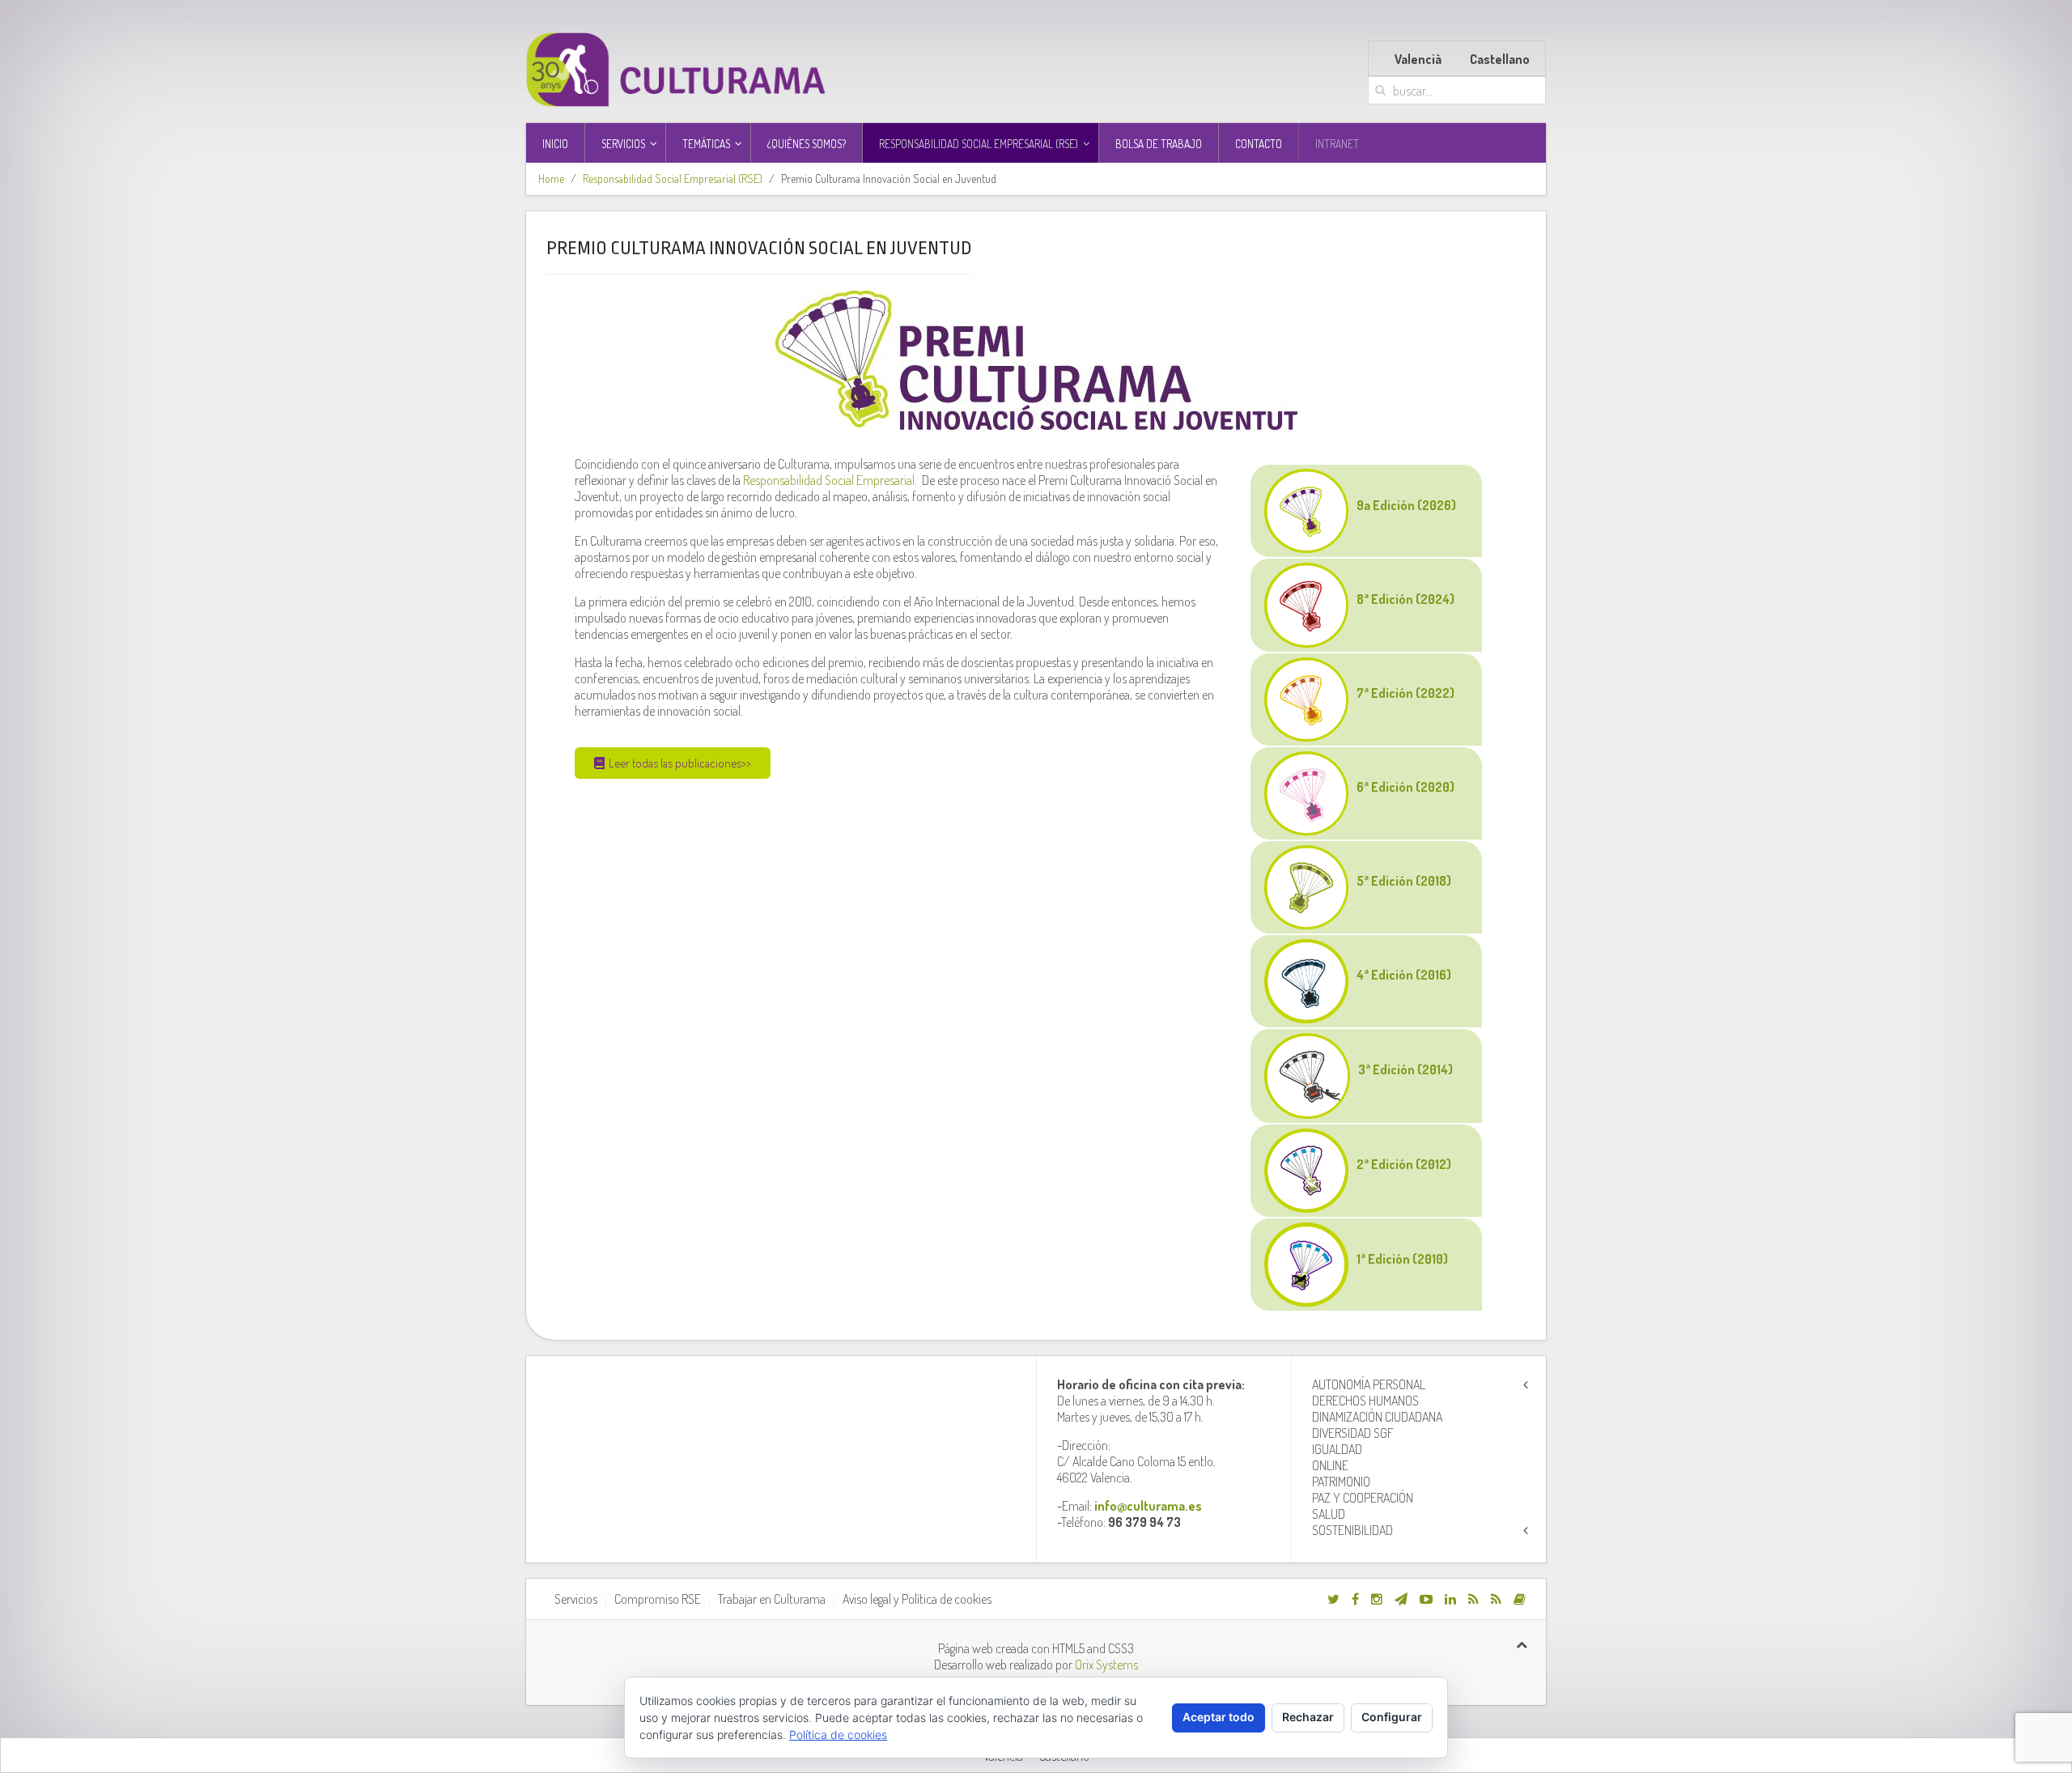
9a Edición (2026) (1406, 505)
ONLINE (1330, 1465)
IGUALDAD (1337, 1449)
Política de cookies (838, 1735)
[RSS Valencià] (1473, 1599)
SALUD (1329, 1514)
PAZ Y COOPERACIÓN (1363, 1498)
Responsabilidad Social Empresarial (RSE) (673, 179)
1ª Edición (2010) (1402, 1259)
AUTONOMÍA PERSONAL (1369, 1384)
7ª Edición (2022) (1405, 693)
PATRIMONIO (1341, 1482)
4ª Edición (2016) (1404, 975)
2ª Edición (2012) (1404, 1164)
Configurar (1392, 1717)
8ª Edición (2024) (1405, 599)
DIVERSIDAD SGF (1353, 1433)
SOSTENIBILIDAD (1352, 1530)
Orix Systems (1106, 1665)
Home (551, 179)
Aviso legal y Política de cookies (917, 1599)
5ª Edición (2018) (1404, 881)
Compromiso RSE (658, 1599)
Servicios (576, 1599)
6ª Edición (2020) (1405, 787)
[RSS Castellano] (1496, 1599)
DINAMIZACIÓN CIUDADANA (1377, 1417)
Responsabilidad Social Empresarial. (831, 480)
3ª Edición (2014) (1405, 1069)
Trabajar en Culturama (772, 1599)
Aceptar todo (1219, 1717)
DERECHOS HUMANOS (1365, 1401)
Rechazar (1308, 1717)
